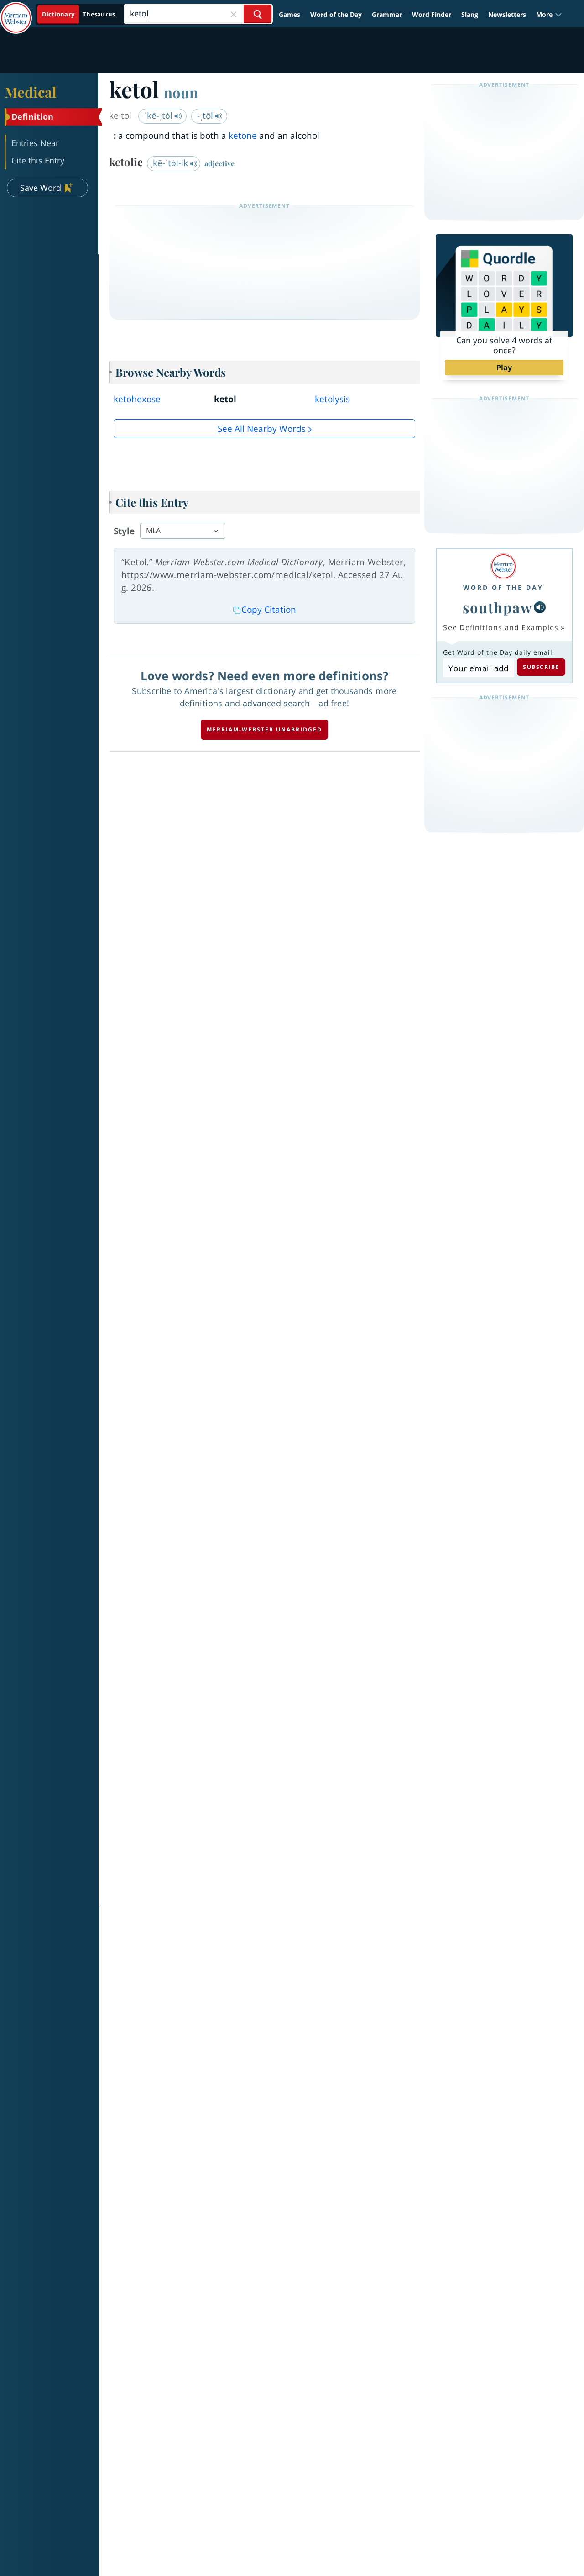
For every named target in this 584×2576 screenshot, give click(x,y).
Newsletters (507, 14)
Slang (470, 14)
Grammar (387, 14)
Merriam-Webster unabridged (264, 729)
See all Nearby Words (262, 429)
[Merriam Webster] (503, 566)
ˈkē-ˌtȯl (159, 116)
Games (289, 14)
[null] (540, 607)
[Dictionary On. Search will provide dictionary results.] (79, 14)
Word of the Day (336, 14)
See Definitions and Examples (501, 627)
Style (124, 531)
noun (181, 92)
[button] (549, 14)
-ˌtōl (206, 116)
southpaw (497, 607)
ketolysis (332, 399)
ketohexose (137, 399)
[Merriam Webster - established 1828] (16, 11)
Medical (31, 92)
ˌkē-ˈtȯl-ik (170, 163)
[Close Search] (234, 14)
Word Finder (432, 14)
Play (504, 368)
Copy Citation (269, 610)
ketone (243, 136)
